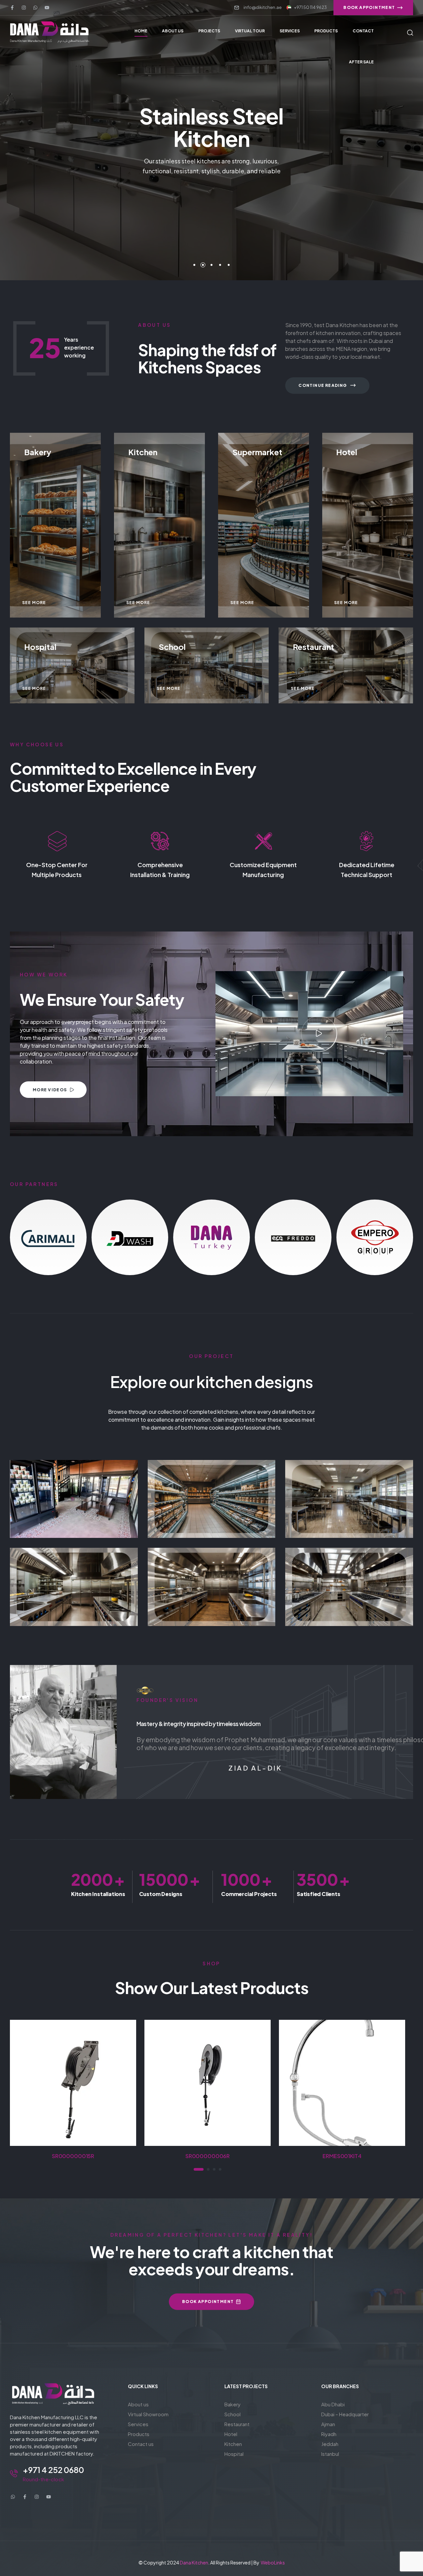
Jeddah (330, 2444)
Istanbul (330, 2454)
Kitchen (349, 1594)
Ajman (328, 2424)
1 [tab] (195, 2169)
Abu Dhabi (333, 2404)
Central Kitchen (349, 1580)
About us (138, 2404)
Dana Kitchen (194, 2562)
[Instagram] (24, 8)
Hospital (234, 2454)
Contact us (141, 2444)
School (349, 1493)
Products (139, 2434)
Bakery (232, 2404)
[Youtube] (47, 8)
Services (138, 2424)
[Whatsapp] (35, 8)
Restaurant (74, 1580)
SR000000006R (73, 2156)
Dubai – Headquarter (345, 2414)
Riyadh (329, 2434)
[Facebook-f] (12, 8)
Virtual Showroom (148, 2414)
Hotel (212, 1580)
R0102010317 (342, 2156)
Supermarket (74, 1507)
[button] (319, 1034)
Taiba (74, 1493)
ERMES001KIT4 (207, 2156)
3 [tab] (214, 2169)
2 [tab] (205, 2169)
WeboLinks (273, 2562)
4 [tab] (220, 2169)
